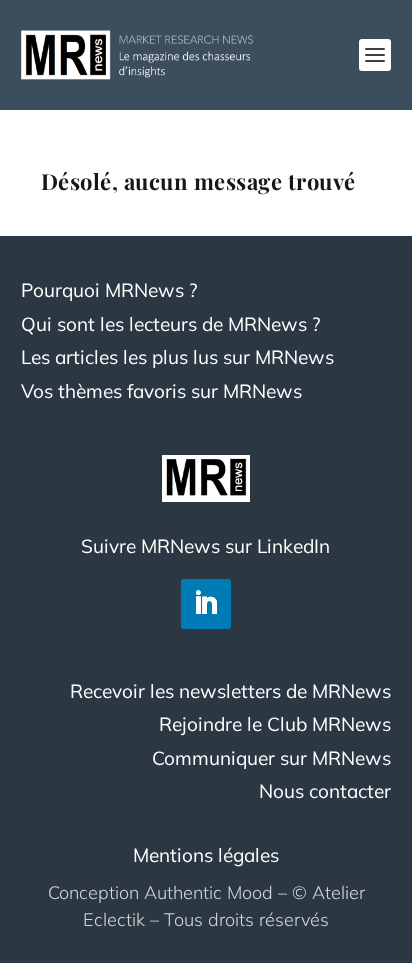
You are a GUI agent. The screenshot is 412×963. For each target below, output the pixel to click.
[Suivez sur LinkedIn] (206, 604)
